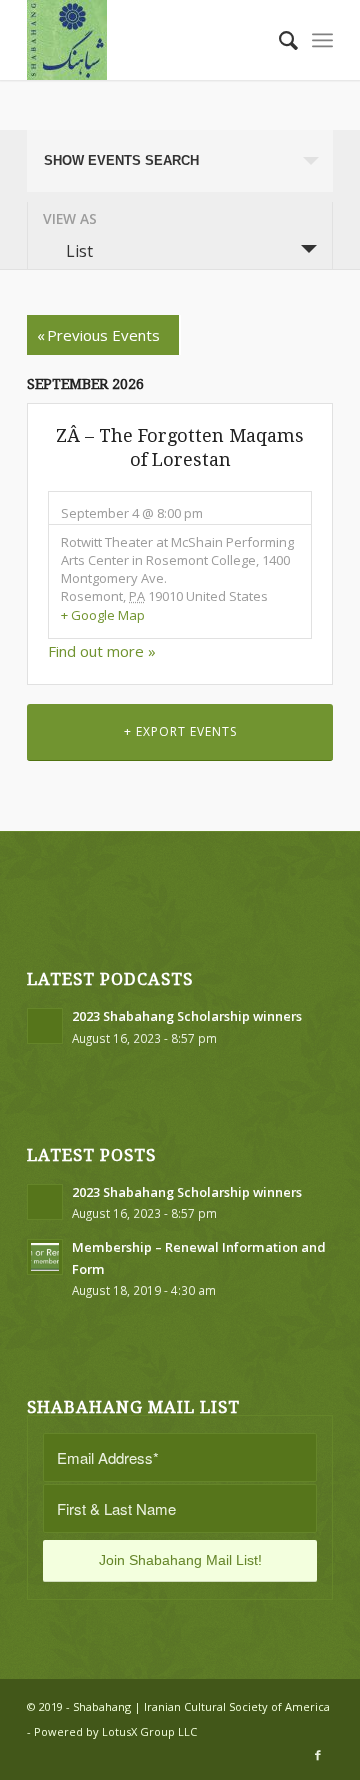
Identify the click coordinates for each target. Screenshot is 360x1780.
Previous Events (98, 335)
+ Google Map (103, 615)
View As (70, 219)
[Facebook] (318, 1755)
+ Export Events (180, 731)
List (79, 251)
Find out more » (102, 651)
